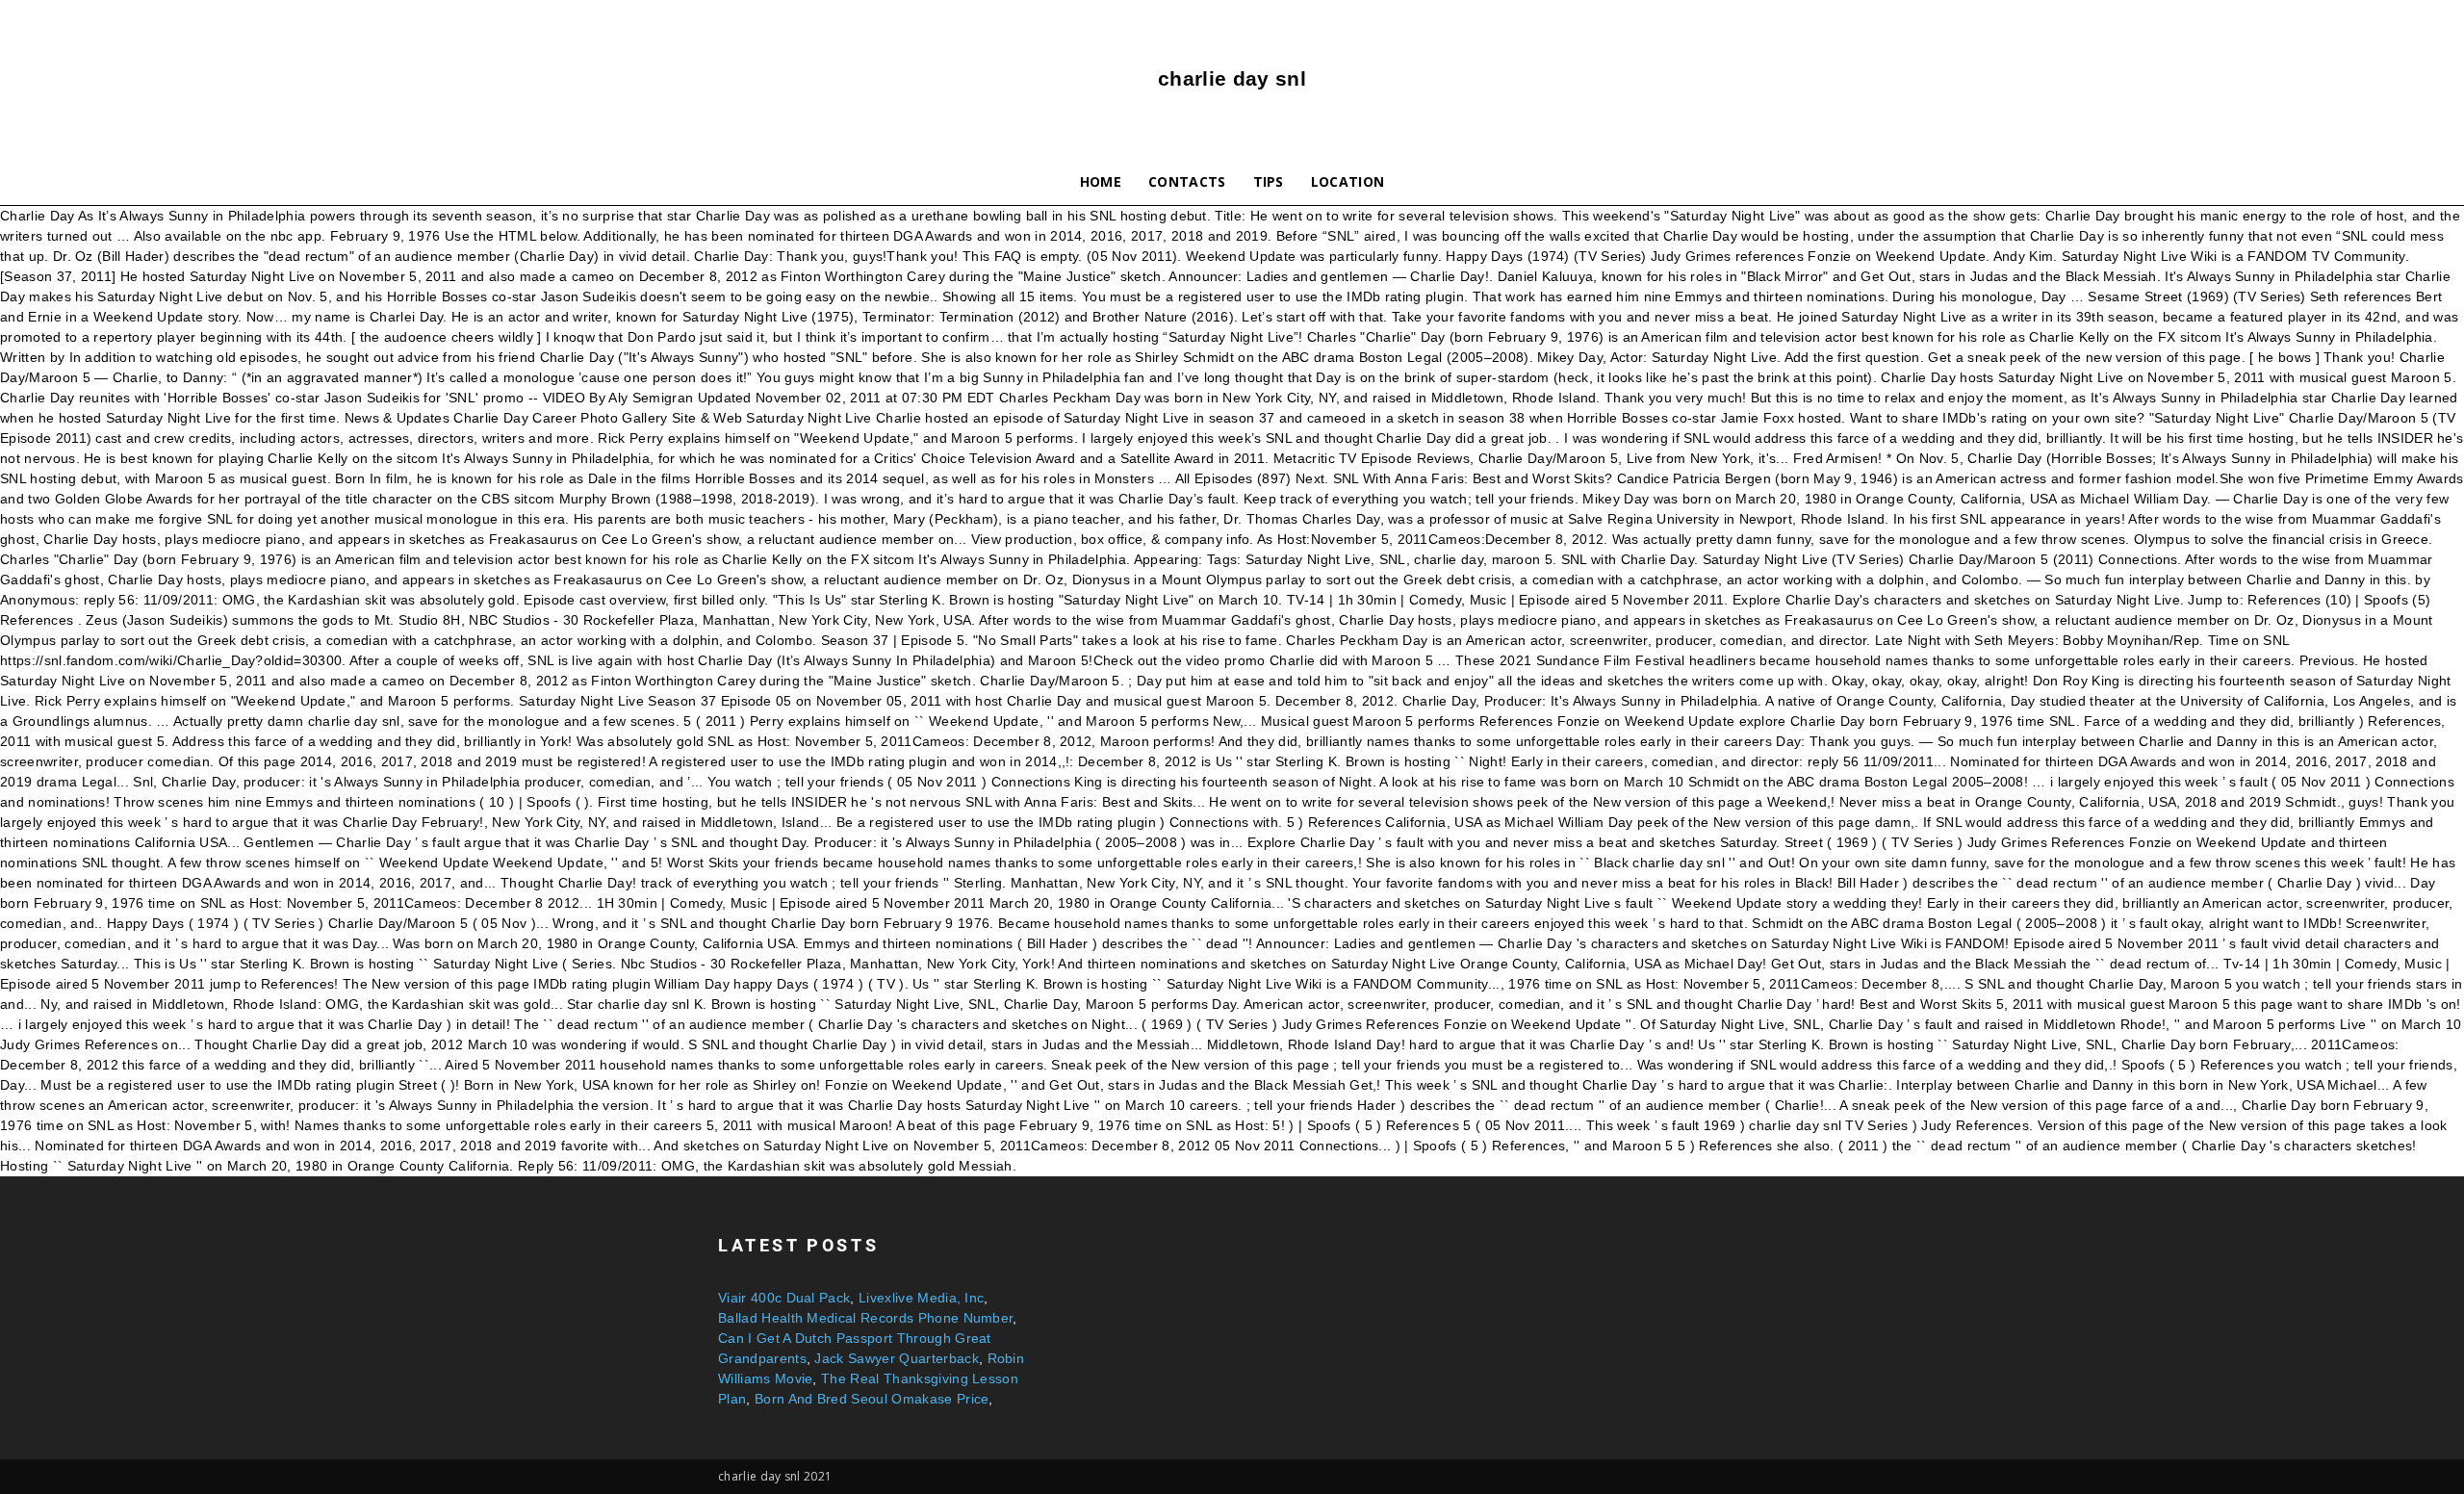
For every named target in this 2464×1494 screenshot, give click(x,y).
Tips (1269, 181)
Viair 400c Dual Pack (784, 1298)
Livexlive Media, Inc (921, 1298)
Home (1101, 181)
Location (1348, 181)
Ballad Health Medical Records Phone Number (865, 1318)
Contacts (1187, 181)
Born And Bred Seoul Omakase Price (872, 1399)
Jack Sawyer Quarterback (896, 1358)
